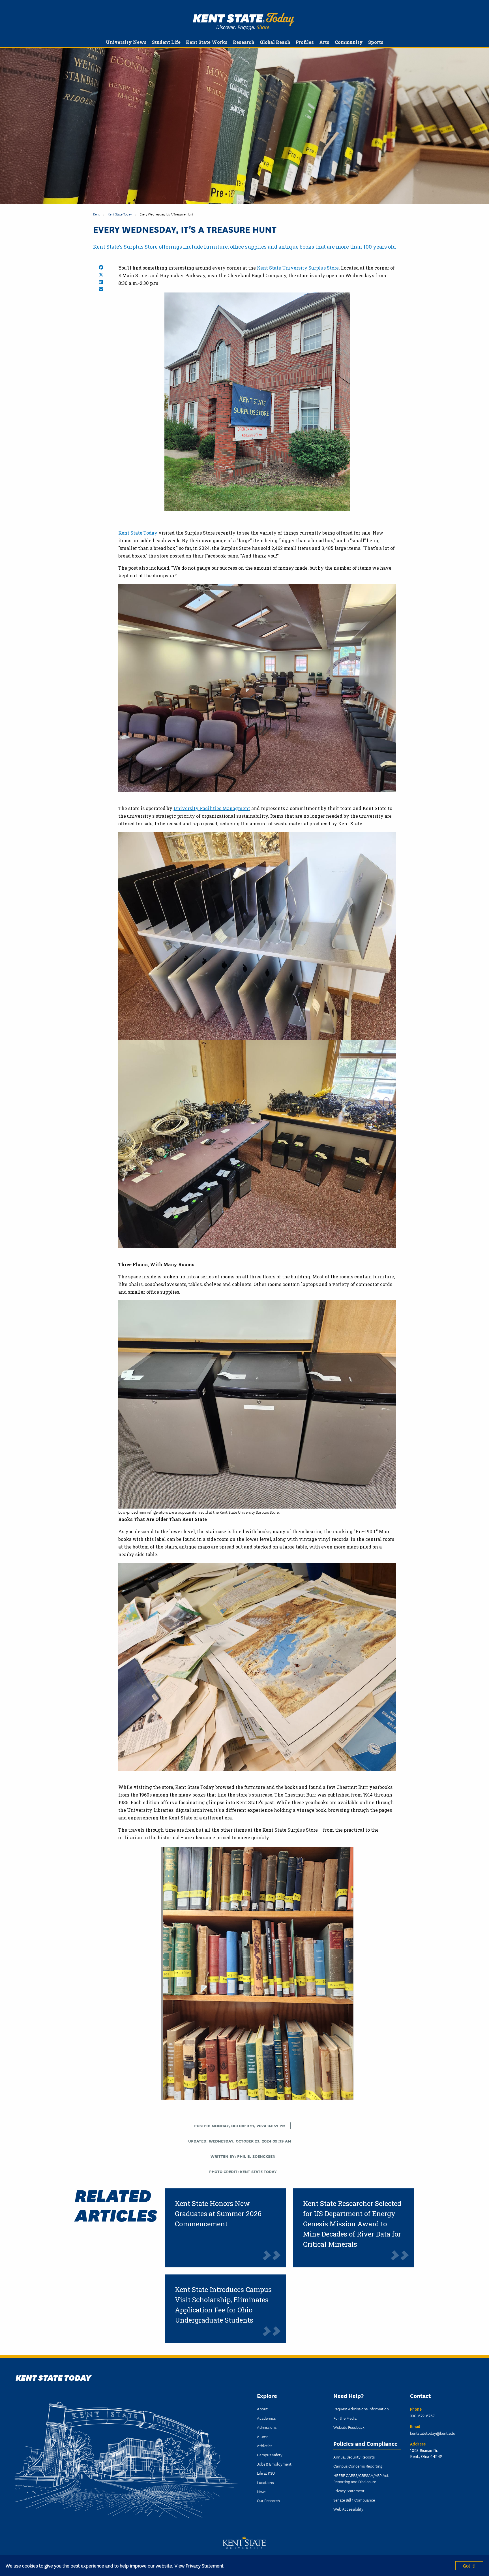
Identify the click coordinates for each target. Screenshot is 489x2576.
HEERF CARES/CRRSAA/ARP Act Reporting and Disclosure (361, 2478)
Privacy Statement (349, 2490)
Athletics (265, 2445)
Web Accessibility (348, 2509)
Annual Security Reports (354, 2457)
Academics (266, 2418)
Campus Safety (270, 2455)
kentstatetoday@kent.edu (433, 2433)
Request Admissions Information (361, 2409)
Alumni (263, 2436)
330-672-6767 (422, 2415)
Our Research (268, 2500)
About (262, 2409)
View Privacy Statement (199, 2565)
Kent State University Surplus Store (298, 268)
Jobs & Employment (274, 2464)
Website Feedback (349, 2427)
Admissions (267, 2427)
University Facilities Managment (212, 808)
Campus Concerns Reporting (358, 2466)
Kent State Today (244, 22)
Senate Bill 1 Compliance (354, 2500)
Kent (96, 214)
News (262, 2491)
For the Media (345, 2418)
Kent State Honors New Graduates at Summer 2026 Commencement (218, 2214)
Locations (265, 2482)
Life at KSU (266, 2473)
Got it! (469, 2565)
